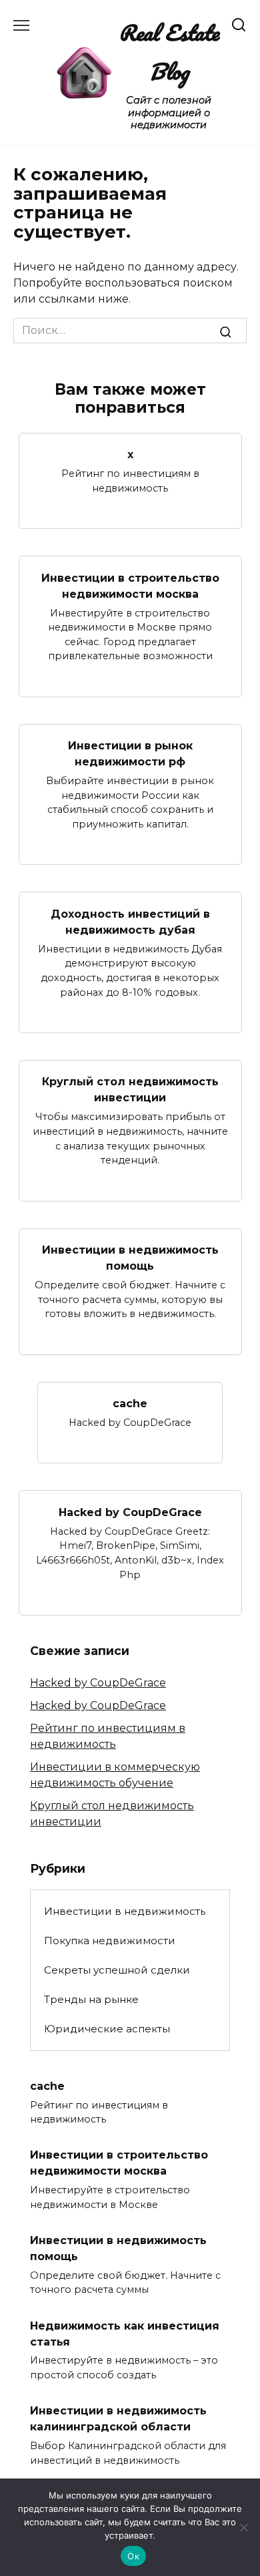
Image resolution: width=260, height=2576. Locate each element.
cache (130, 1404)
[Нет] (243, 2527)
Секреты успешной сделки (117, 1970)
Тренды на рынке (91, 1999)
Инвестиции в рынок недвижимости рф (130, 754)
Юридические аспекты (107, 2029)
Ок (133, 2556)
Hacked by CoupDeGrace (130, 1512)
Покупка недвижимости (110, 1941)
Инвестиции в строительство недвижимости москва (130, 585)
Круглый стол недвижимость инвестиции (130, 1090)
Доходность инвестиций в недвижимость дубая (130, 921)
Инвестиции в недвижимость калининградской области (118, 2419)
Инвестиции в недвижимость (125, 1911)
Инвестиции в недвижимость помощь (130, 1258)
